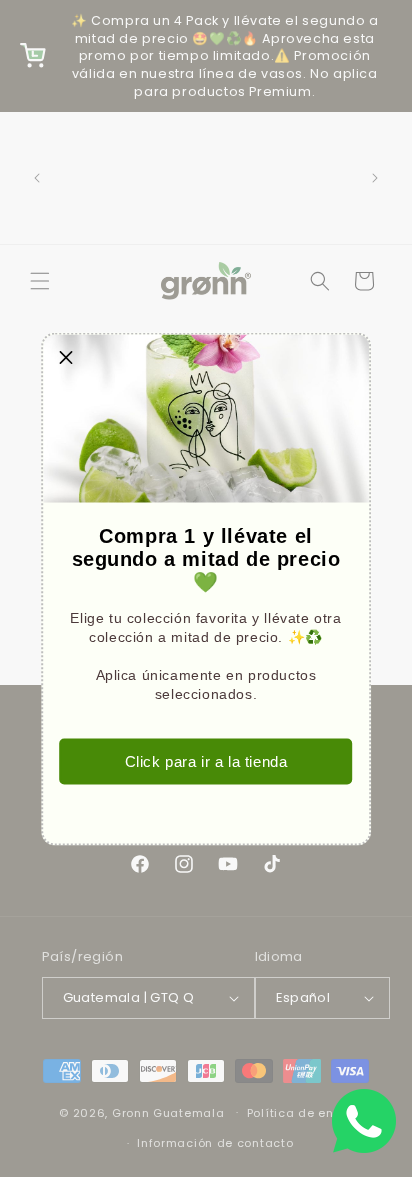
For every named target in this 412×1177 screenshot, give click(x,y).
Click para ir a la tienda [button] (206, 761)
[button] (66, 357)
